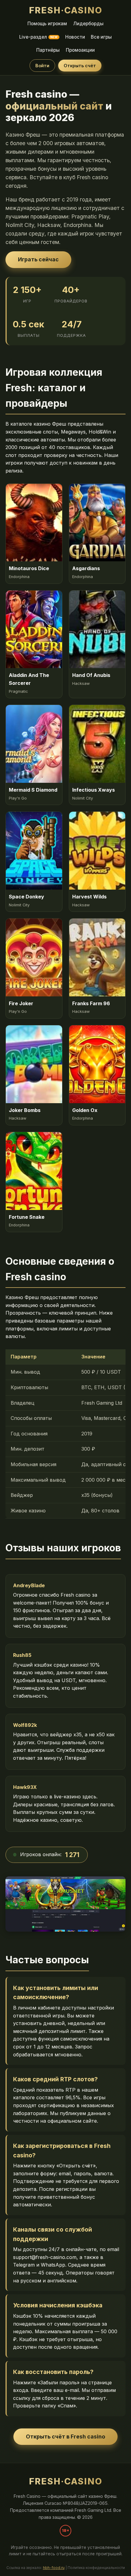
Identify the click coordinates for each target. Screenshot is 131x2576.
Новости (75, 37)
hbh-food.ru (54, 2568)
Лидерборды (88, 24)
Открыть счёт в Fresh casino (65, 2437)
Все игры (101, 37)
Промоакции (80, 50)
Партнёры (48, 50)
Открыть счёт (80, 66)
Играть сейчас (38, 259)
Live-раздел (38, 37)
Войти (42, 66)
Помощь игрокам (47, 24)
